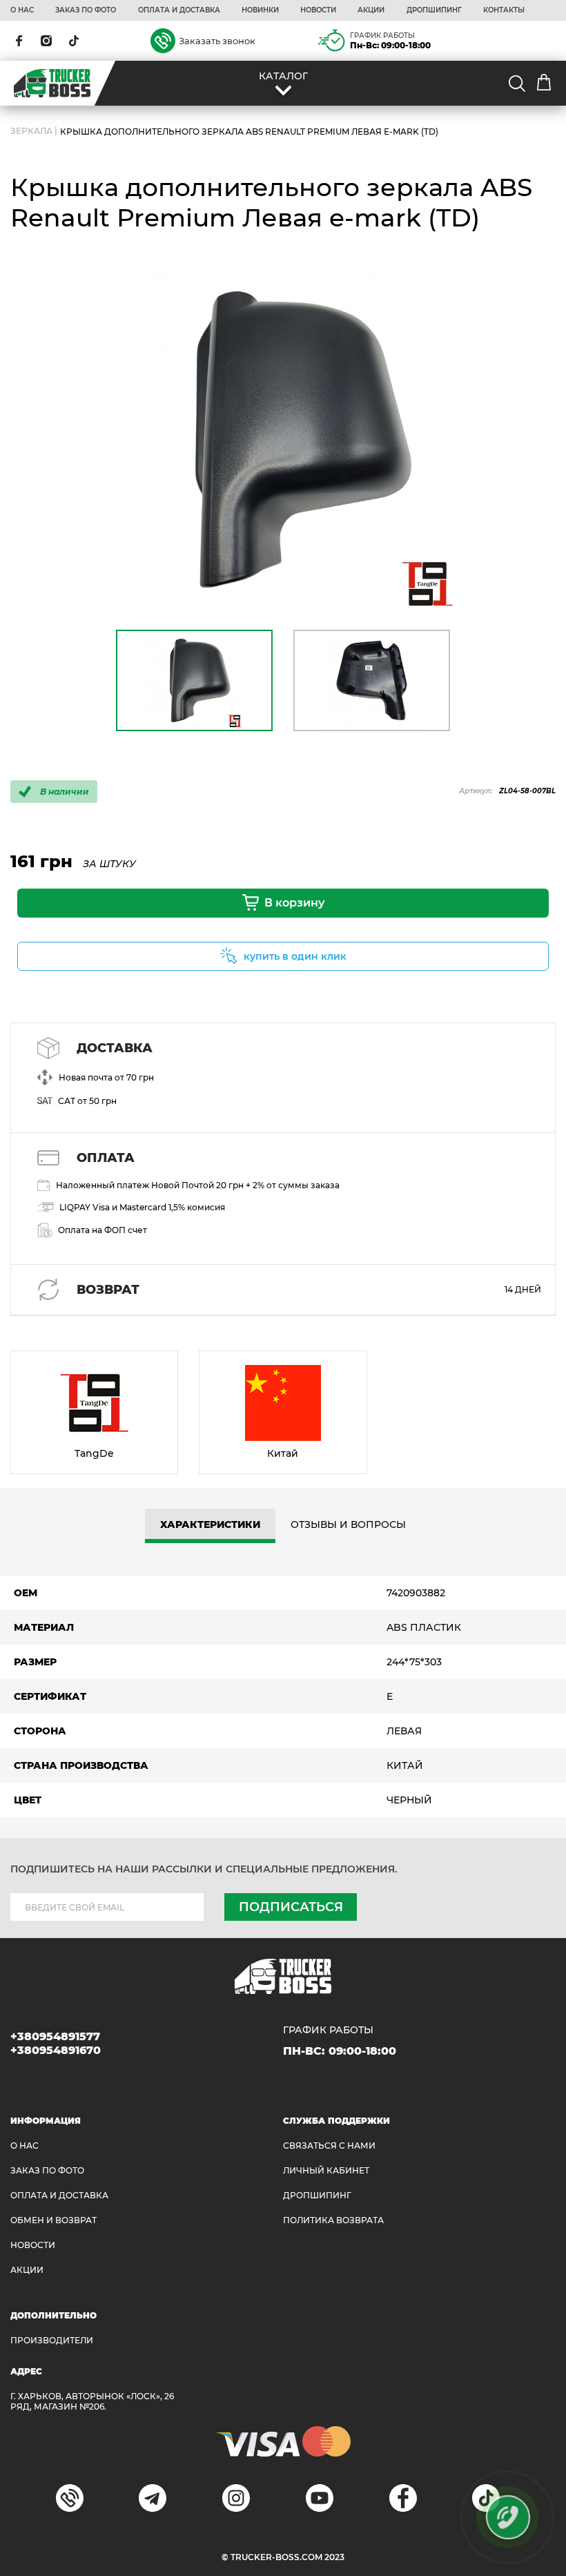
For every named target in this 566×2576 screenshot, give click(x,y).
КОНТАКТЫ (504, 10)
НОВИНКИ (260, 10)
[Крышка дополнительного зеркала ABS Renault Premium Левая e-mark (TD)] (283, 439)
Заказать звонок (217, 41)
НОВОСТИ (318, 10)
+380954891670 (56, 2050)
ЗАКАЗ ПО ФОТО (86, 10)
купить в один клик (295, 956)
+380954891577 (55, 2036)
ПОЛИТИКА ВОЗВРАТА (333, 2220)
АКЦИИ (371, 10)
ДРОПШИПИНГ (434, 10)
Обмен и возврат (53, 2220)
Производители (52, 2340)
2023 (334, 2557)
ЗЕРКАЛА (31, 132)
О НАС (22, 10)
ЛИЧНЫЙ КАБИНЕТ (326, 2170)
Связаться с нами (329, 2146)
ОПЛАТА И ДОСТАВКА (179, 10)
